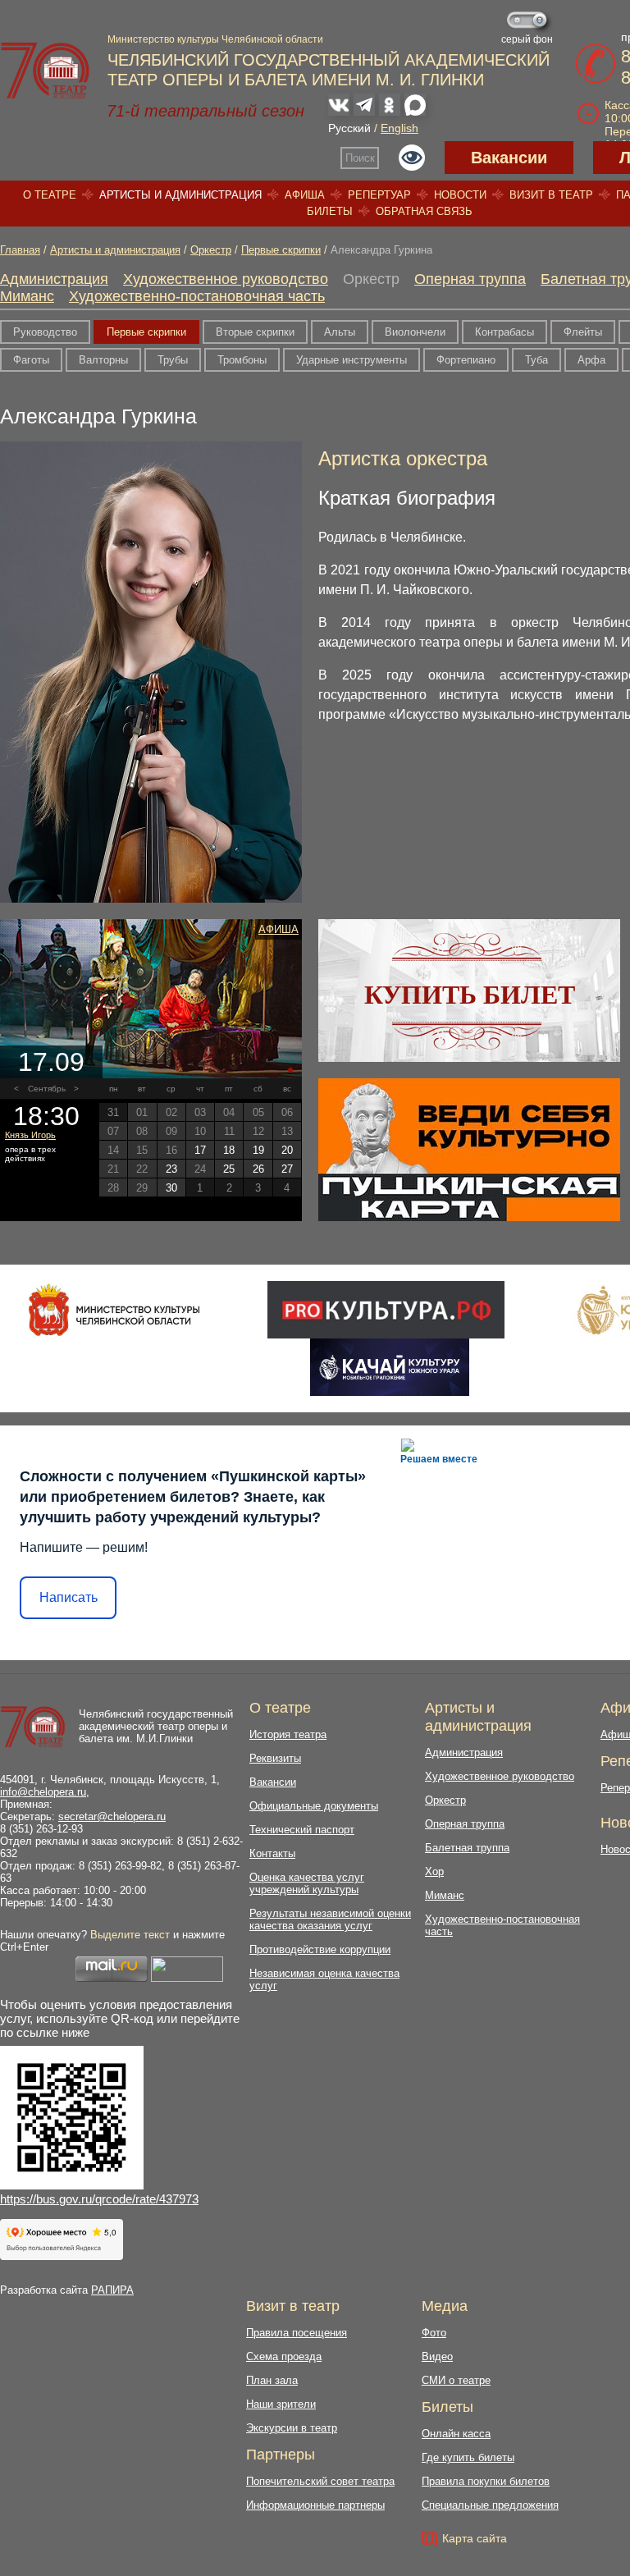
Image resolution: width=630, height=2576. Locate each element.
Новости (460, 195)
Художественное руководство (226, 279)
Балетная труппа (467, 1848)
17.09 (51, 1062)
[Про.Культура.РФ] (386, 1310)
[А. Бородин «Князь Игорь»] (151, 999)
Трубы (173, 360)
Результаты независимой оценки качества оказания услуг (330, 1919)
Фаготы (31, 360)
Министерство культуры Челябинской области (215, 39)
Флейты (583, 332)
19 (258, 1150)
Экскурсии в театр (292, 2428)
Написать (68, 1597)
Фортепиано (466, 360)
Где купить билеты (468, 2457)
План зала (272, 2380)
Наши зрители (281, 2404)
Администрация (54, 279)
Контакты (272, 1853)
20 (287, 1150)
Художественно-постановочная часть (197, 296)
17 (200, 1150)
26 (258, 1169)
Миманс (27, 296)
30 (171, 1188)
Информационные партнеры (315, 2505)
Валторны (103, 360)
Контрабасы (504, 332)
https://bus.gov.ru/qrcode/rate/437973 (99, 2199)
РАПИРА (112, 2290)
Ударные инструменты (352, 360)
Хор (434, 1871)
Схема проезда (284, 2356)
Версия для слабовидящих (412, 158)
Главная (20, 250)
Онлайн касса (456, 2434)
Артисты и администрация (180, 195)
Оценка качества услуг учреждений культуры (307, 1883)
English (399, 128)
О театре (50, 195)
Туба (536, 360)
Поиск (360, 158)
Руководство (45, 332)
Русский (349, 128)
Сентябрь (47, 1089)
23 (171, 1169)
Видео (437, 2356)
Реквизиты (275, 1758)
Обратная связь (424, 211)
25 (229, 1169)
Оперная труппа (470, 279)
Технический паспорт (302, 1830)
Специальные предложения (490, 2505)
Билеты (330, 211)
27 (287, 1169)
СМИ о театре (456, 2380)
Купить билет (470, 995)
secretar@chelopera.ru (112, 1816)
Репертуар (379, 195)
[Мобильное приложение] (389, 1367)
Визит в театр (551, 195)
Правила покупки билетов (486, 2481)
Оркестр (211, 250)
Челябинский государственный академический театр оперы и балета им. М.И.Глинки (156, 1726)
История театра (288, 1734)
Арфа (591, 360)
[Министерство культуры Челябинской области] (114, 1310)
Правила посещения (297, 2333)
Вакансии (509, 158)
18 (229, 1150)
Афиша (305, 195)
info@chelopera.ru (43, 1792)
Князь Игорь (30, 1135)
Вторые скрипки (255, 332)
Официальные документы (314, 1806)
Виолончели (415, 332)
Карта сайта (475, 2538)
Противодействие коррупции (320, 1949)
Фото (434, 2333)
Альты (340, 332)
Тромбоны (242, 360)
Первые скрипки (281, 250)
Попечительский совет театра (320, 2481)
